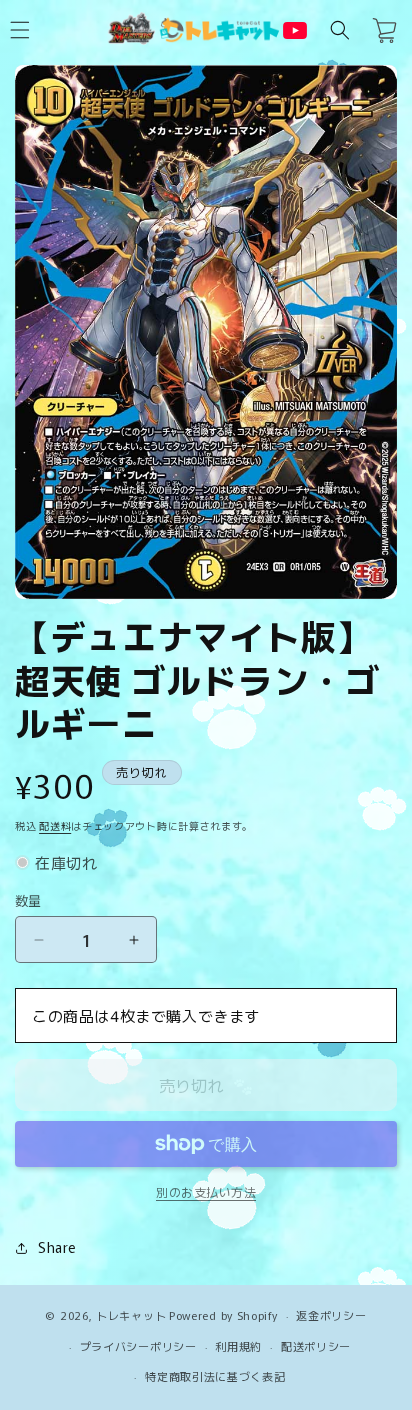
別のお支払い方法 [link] (206, 1191)
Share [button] (57, 1247)
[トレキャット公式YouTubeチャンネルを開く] (295, 30)
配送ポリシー (316, 1346)
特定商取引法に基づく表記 (215, 1376)
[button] (340, 30)
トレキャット (131, 1315)
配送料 (55, 825)
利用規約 (238, 1346)
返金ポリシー (331, 1315)
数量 (28, 900)
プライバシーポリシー (138, 1346)
